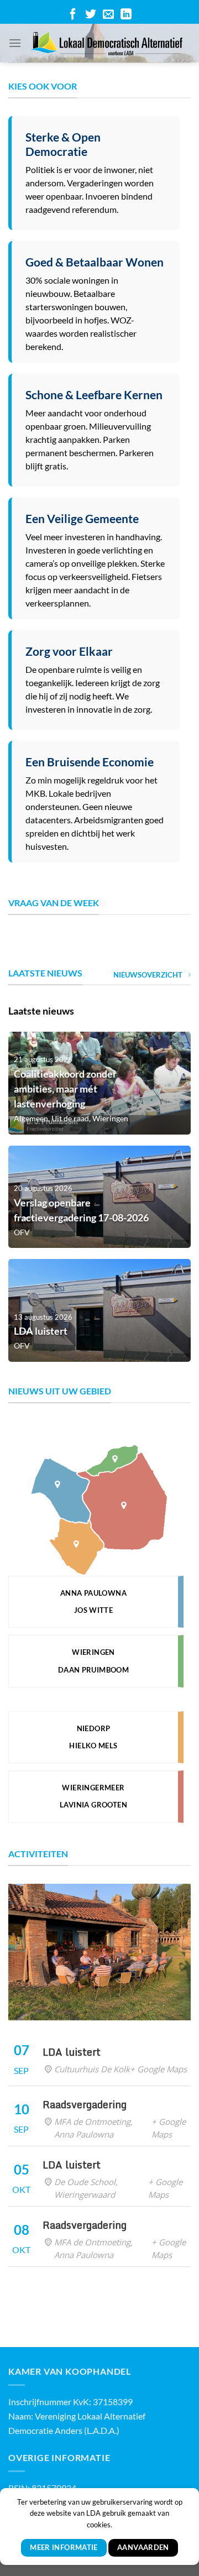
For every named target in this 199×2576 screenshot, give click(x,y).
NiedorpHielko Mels (93, 1737)
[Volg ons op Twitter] (91, 12)
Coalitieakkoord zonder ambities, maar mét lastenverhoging (65, 1089)
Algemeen (31, 1118)
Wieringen (110, 1118)
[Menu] (15, 43)
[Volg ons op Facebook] (73, 12)
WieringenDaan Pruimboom (93, 1661)
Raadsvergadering (85, 2104)
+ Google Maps (158, 2069)
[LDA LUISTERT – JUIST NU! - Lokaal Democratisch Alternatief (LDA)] (106, 43)
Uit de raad (70, 1118)
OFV (22, 1232)
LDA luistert (41, 1331)
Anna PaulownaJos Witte (93, 1601)
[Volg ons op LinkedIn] (126, 12)
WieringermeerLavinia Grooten (93, 1796)
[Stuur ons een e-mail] (108, 12)
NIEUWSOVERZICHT (148, 975)
